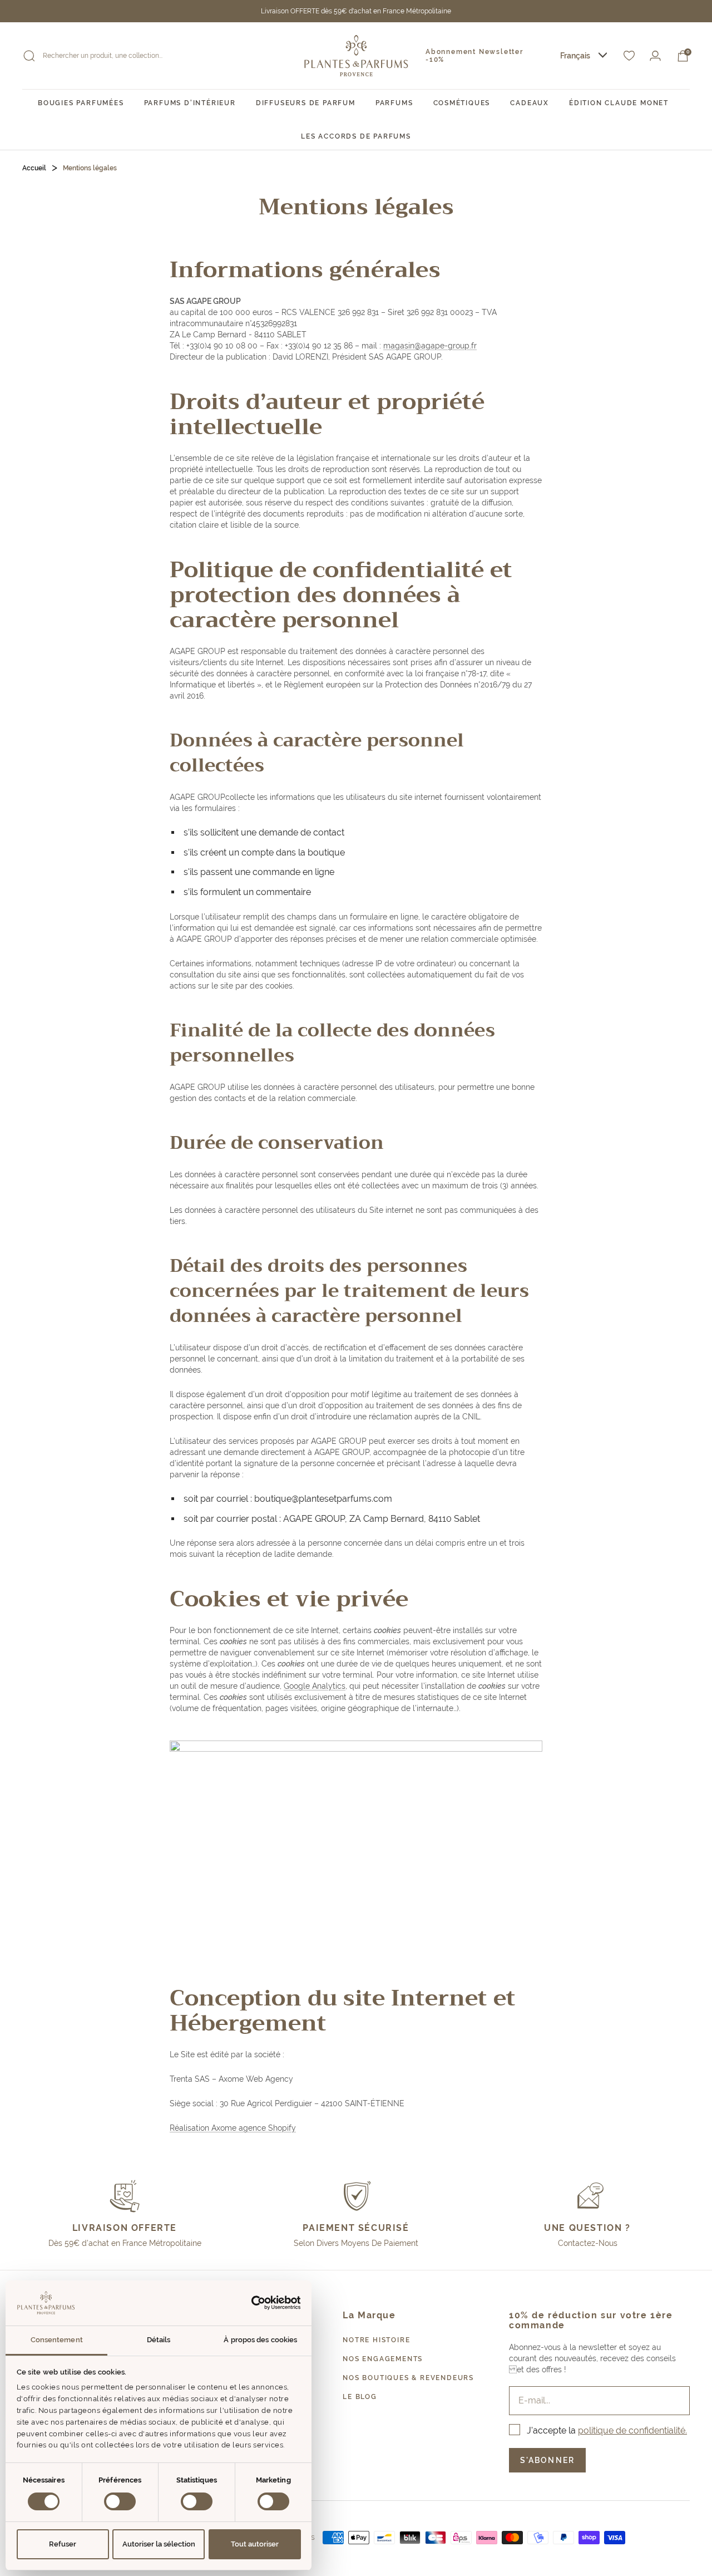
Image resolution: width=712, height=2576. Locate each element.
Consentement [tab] (57, 2340)
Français (575, 56)
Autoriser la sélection (159, 2544)
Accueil (34, 168)
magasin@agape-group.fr (430, 346)
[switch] (120, 2501)
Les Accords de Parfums (356, 136)
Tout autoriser (255, 2544)
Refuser (63, 2544)
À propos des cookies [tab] (260, 2340)
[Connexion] (655, 56)
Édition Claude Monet (619, 103)
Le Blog (360, 2397)
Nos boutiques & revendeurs (408, 2378)
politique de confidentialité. (632, 2430)
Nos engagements (383, 2359)
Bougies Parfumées (81, 103)
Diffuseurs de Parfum (306, 103)
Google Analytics (315, 1686)
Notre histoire (376, 2340)
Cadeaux (530, 103)
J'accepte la (607, 2430)
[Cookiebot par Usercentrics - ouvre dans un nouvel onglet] (252, 2303)
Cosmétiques (462, 103)
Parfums (394, 103)
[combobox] (584, 56)
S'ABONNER (547, 2460)
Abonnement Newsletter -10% (474, 56)
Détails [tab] (159, 2340)
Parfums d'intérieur (190, 103)
